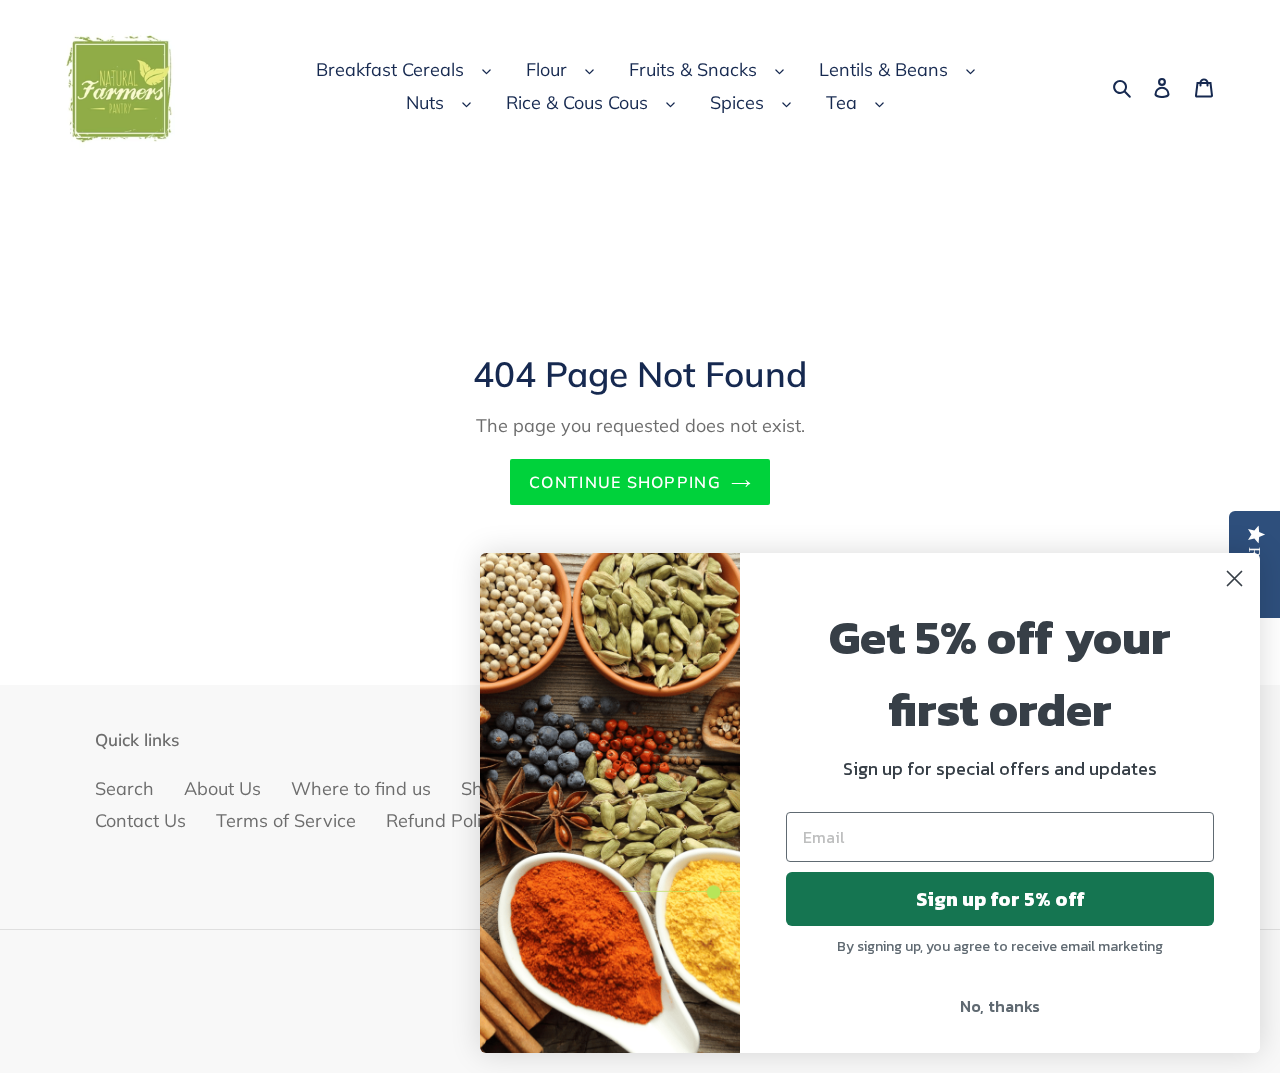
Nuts (425, 102)
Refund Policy (443, 820)
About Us (222, 788)
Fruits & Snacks (693, 69)
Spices (737, 102)
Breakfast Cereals (390, 69)
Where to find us (361, 788)
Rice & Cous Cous (577, 102)
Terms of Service (286, 820)
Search (124, 788)
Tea (841, 102)
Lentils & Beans (883, 69)
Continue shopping (625, 482)
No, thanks (1000, 1006)
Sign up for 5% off (1000, 899)
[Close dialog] (1234, 578)
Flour (546, 69)
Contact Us (140, 820)
